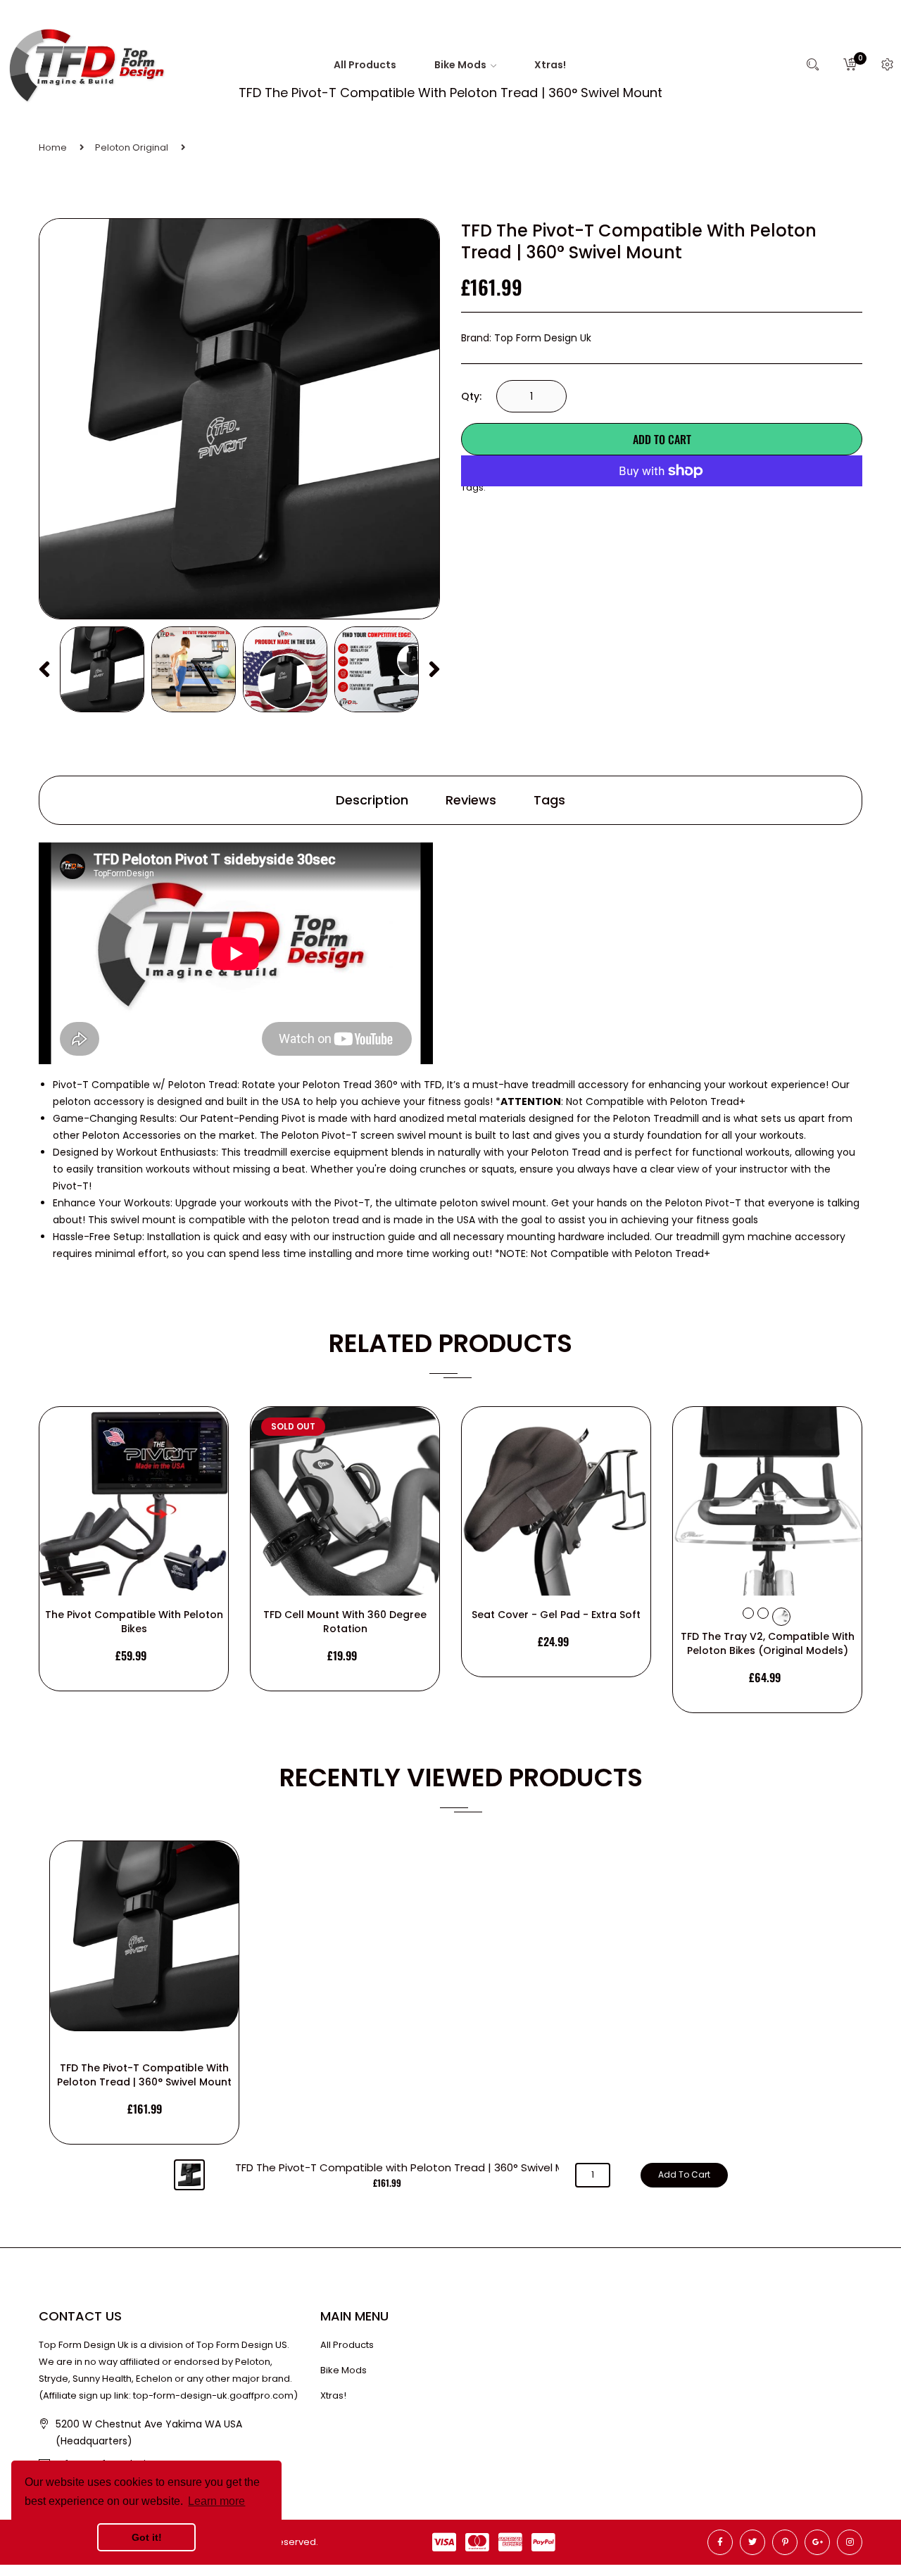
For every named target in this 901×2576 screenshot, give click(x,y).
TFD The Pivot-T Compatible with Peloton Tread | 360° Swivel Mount (144, 2075)
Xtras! (333, 2395)
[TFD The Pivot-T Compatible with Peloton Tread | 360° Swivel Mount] (102, 669)
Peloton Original (132, 147)
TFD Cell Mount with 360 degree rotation (345, 1622)
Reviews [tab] (471, 800)
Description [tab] (372, 800)
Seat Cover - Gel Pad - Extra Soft (556, 1615)
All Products (347, 2345)
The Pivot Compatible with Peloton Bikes (134, 1622)
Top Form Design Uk (543, 338)
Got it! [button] (147, 2537)
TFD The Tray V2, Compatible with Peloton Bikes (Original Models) (768, 1643)
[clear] (748, 1613)
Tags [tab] (549, 800)
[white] (781, 1617)
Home (53, 147)
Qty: (471, 396)
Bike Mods (344, 2370)
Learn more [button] (216, 2501)
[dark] (763, 1613)
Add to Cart (662, 439)
